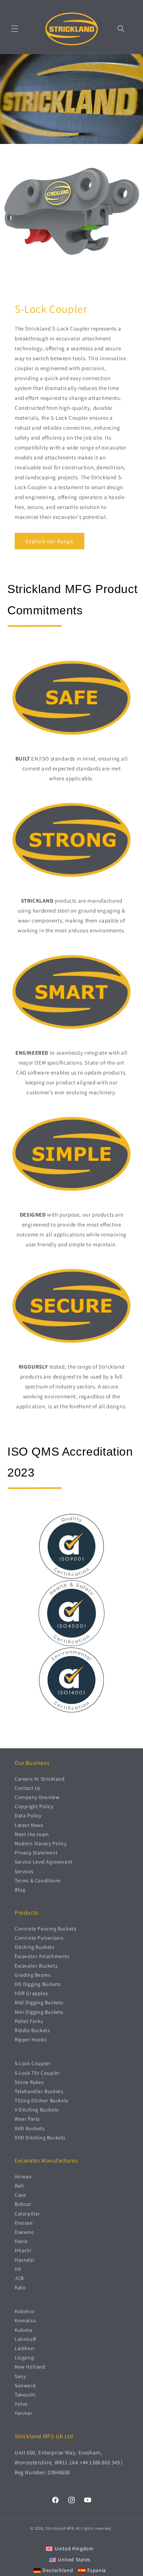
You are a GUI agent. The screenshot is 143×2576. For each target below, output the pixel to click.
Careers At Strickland (40, 1779)
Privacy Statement (36, 1853)
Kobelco (24, 2311)
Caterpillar (27, 2214)
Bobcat (23, 2204)
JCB (19, 2278)
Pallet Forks (29, 2021)
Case (20, 2195)
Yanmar (24, 2413)
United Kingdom (74, 2548)
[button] (15, 29)
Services (24, 1871)
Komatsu (25, 2320)
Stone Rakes (29, 2082)
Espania (97, 2570)
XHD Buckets (30, 2128)
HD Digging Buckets (38, 1984)
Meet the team (32, 1834)
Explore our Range (49, 541)
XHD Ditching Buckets (40, 2138)
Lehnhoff (25, 2339)
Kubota (23, 2330)
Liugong (24, 2358)
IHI (18, 2269)
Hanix (21, 2241)
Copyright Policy (34, 1806)
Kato (20, 2287)
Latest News (29, 1825)
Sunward (25, 2385)
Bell (19, 2186)
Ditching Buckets (35, 1947)
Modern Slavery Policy (41, 1843)
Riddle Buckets (32, 2030)
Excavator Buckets (36, 1966)
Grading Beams (33, 1975)
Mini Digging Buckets (39, 2012)
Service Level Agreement (44, 1862)
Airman (23, 2176)
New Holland (30, 2367)
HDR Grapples (31, 1993)
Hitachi (23, 2250)
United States (74, 2559)
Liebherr (25, 2348)
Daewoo (24, 2232)
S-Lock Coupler (33, 2063)
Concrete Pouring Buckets (45, 1929)
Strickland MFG (60, 2528)
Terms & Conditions (38, 1880)
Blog (20, 1890)
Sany (20, 2376)
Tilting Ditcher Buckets (42, 2100)
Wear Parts (27, 2119)
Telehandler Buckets (39, 2091)
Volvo (21, 2404)
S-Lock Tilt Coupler (37, 2073)
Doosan (24, 2223)
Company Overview (37, 1797)
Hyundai (24, 2260)
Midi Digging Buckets (39, 2002)
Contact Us (28, 1788)
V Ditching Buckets (37, 2110)
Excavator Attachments (42, 1956)
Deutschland (58, 2570)
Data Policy (28, 1816)
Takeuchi (25, 2395)
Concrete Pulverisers (39, 1938)
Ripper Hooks (31, 2040)
